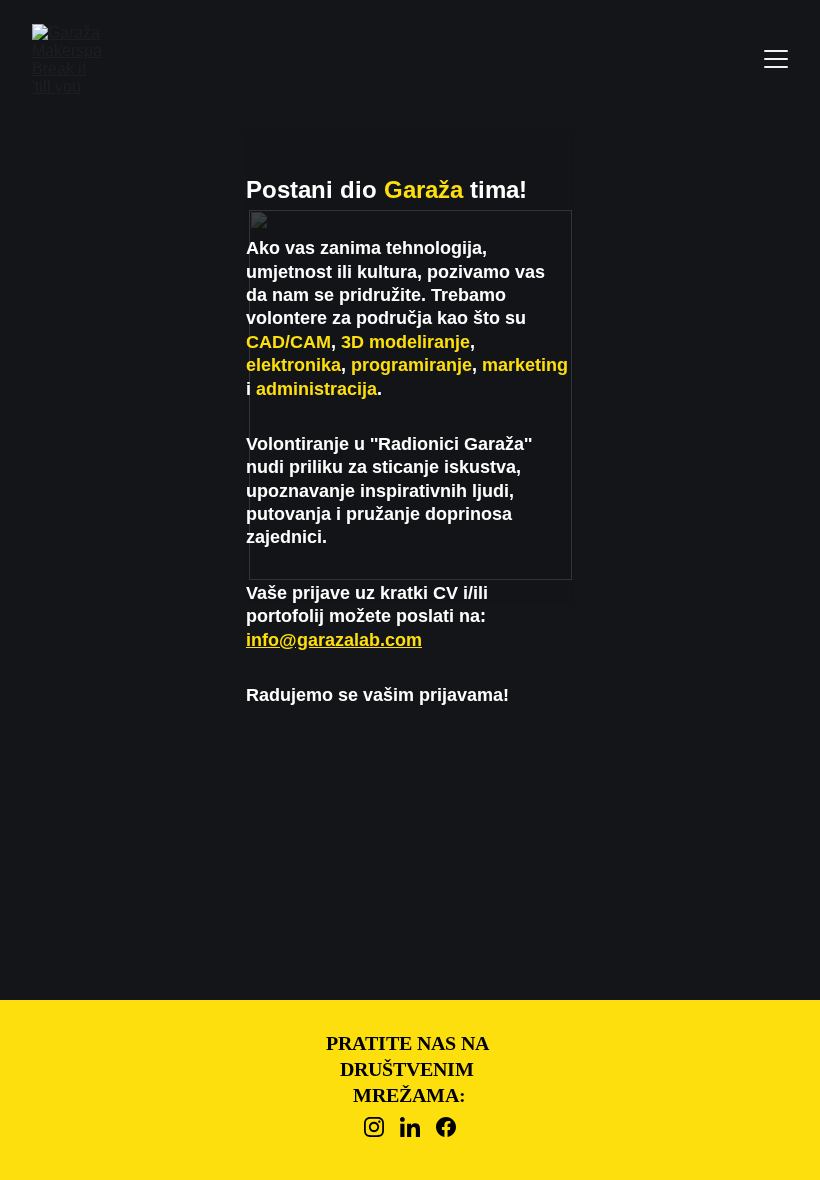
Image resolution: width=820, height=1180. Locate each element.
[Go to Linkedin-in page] (410, 1127)
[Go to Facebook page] (446, 1127)
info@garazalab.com (334, 640)
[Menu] (776, 59)
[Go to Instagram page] (374, 1127)
